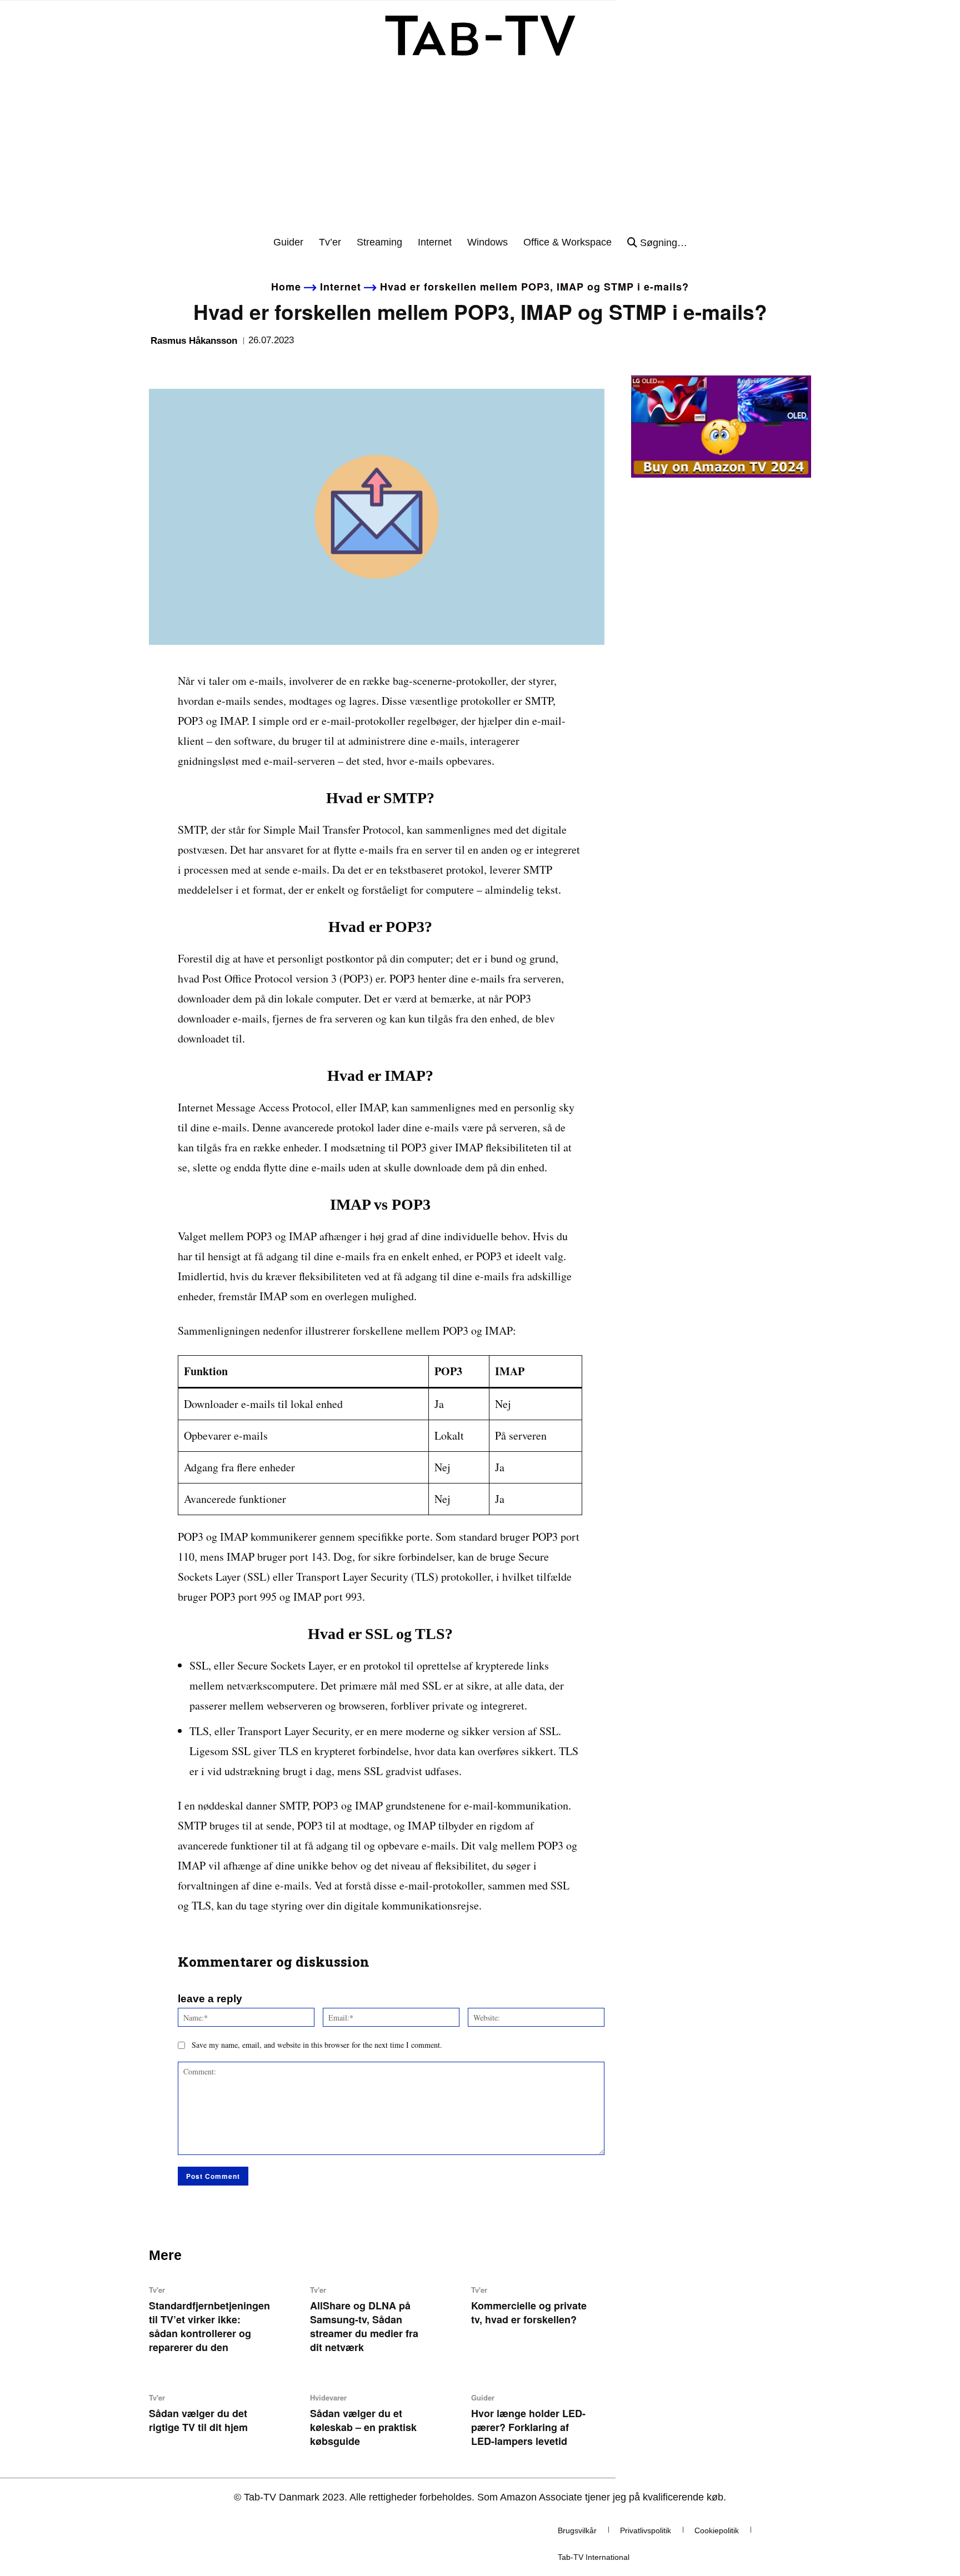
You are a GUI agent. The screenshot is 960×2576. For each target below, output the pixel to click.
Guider (483, 2397)
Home (286, 287)
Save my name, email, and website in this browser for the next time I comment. (317, 2045)
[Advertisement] (480, 152)
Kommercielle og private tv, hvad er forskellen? (529, 2312)
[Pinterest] (211, 365)
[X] (186, 365)
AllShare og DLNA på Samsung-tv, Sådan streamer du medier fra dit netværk (364, 2326)
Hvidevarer (328, 2397)
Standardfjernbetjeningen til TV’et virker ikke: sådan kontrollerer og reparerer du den (209, 2326)
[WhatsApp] (237, 365)
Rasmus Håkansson (194, 341)
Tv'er (157, 2290)
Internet (341, 287)
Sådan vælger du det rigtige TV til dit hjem (198, 2420)
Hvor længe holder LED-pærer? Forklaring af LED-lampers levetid (528, 2427)
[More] (263, 365)
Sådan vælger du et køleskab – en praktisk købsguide (363, 2427)
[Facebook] (160, 365)
